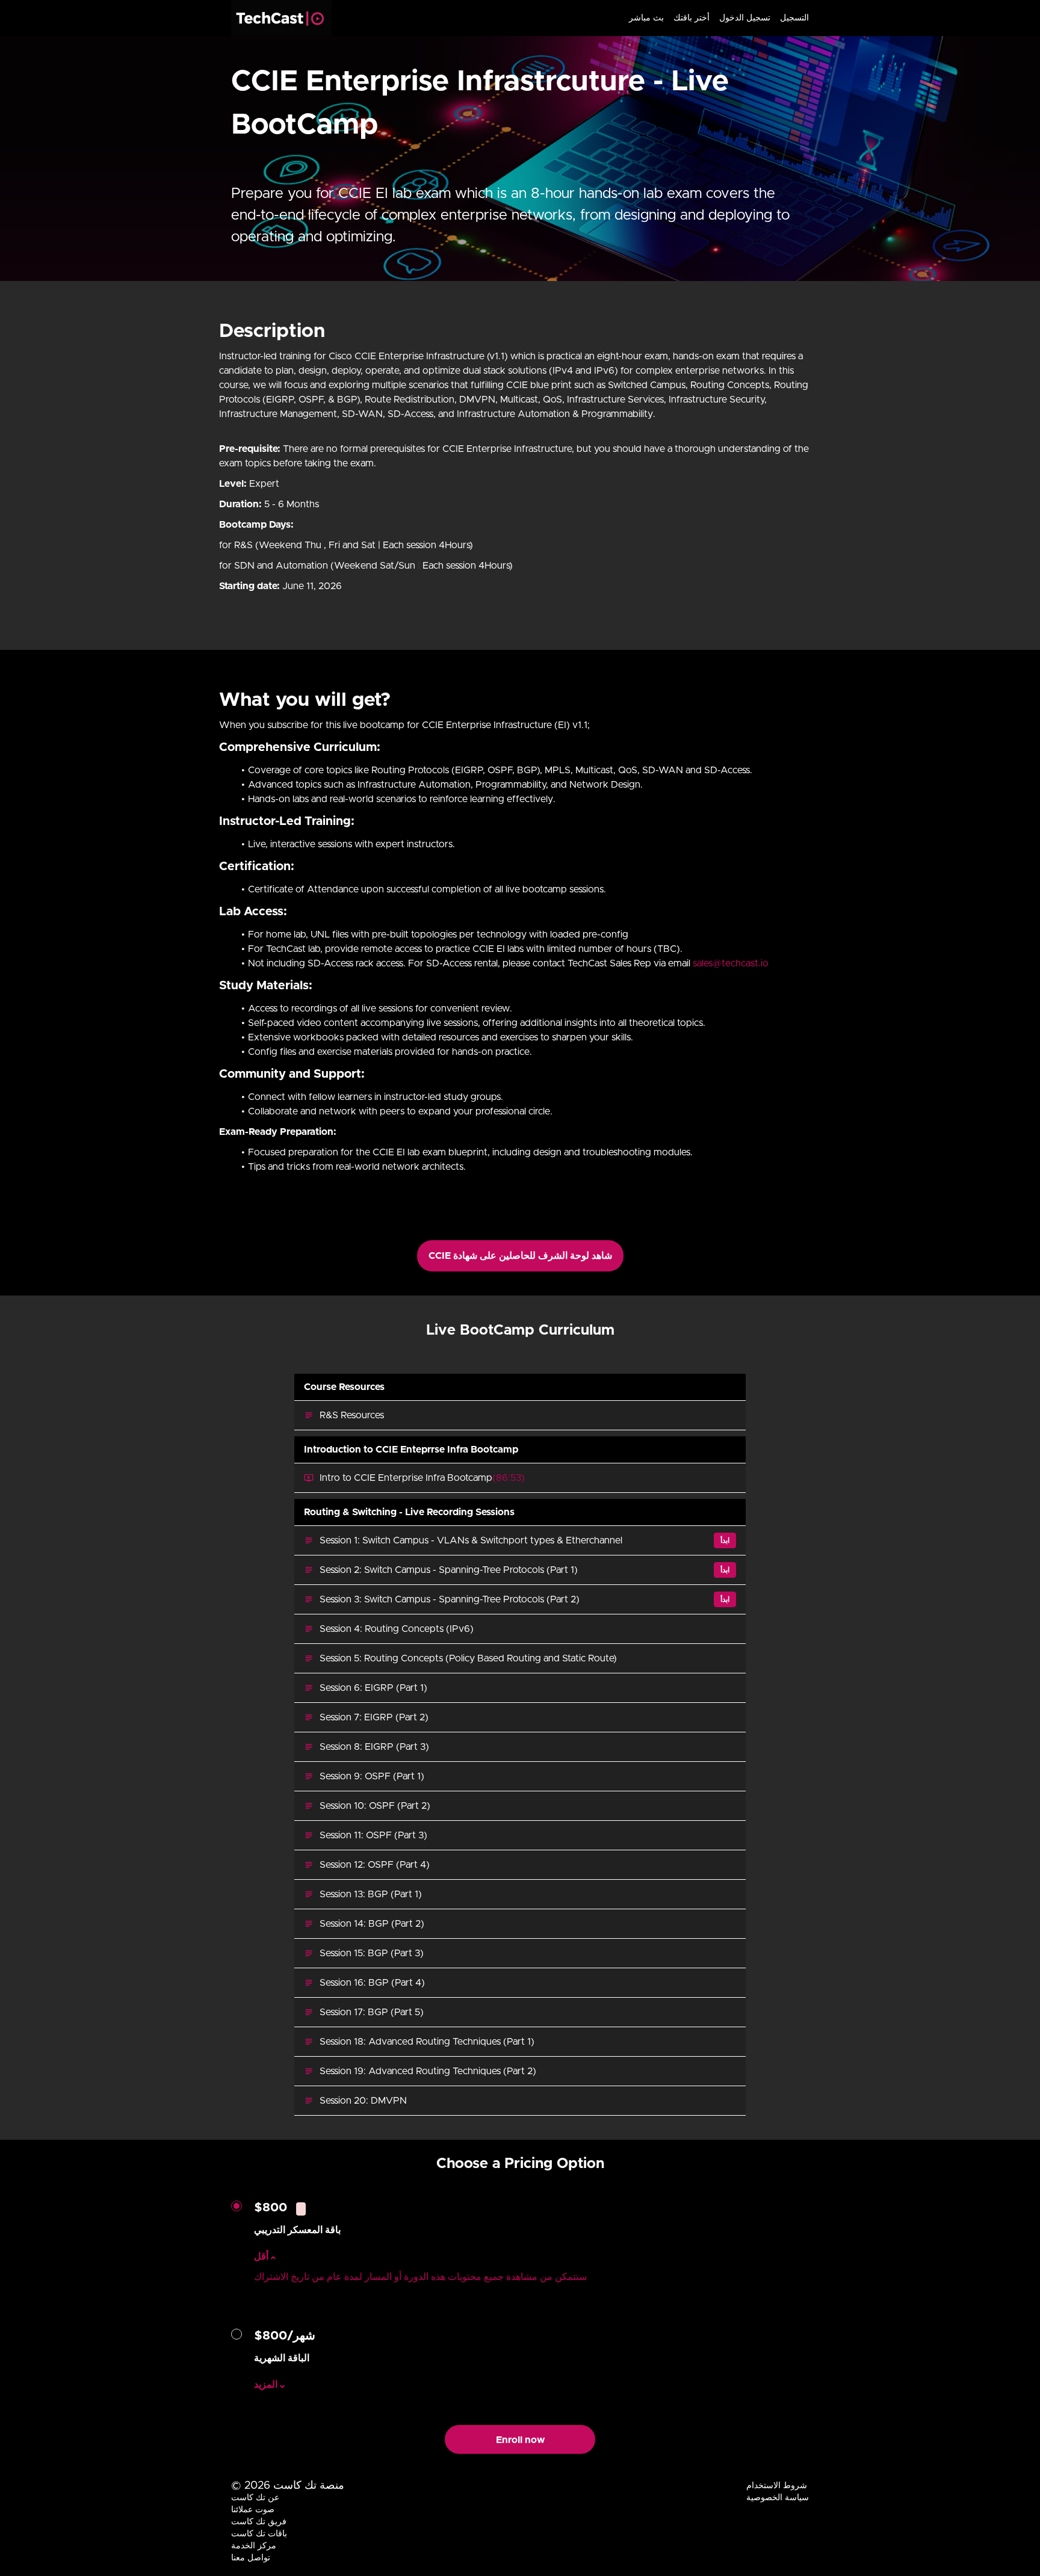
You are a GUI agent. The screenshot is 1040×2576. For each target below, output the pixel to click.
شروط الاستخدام (777, 2486)
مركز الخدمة (254, 2546)
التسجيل (794, 18)
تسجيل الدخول (745, 18)
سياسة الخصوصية (778, 2498)
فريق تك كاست (259, 2522)
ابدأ (725, 1540)
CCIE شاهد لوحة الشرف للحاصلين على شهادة (520, 1256)
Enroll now (520, 2440)
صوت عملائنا (253, 2510)
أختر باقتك (692, 18)
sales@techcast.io (731, 963)
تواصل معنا (251, 2558)
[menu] (714, 18)
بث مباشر (646, 18)
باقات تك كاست (259, 2534)
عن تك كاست (255, 2498)
